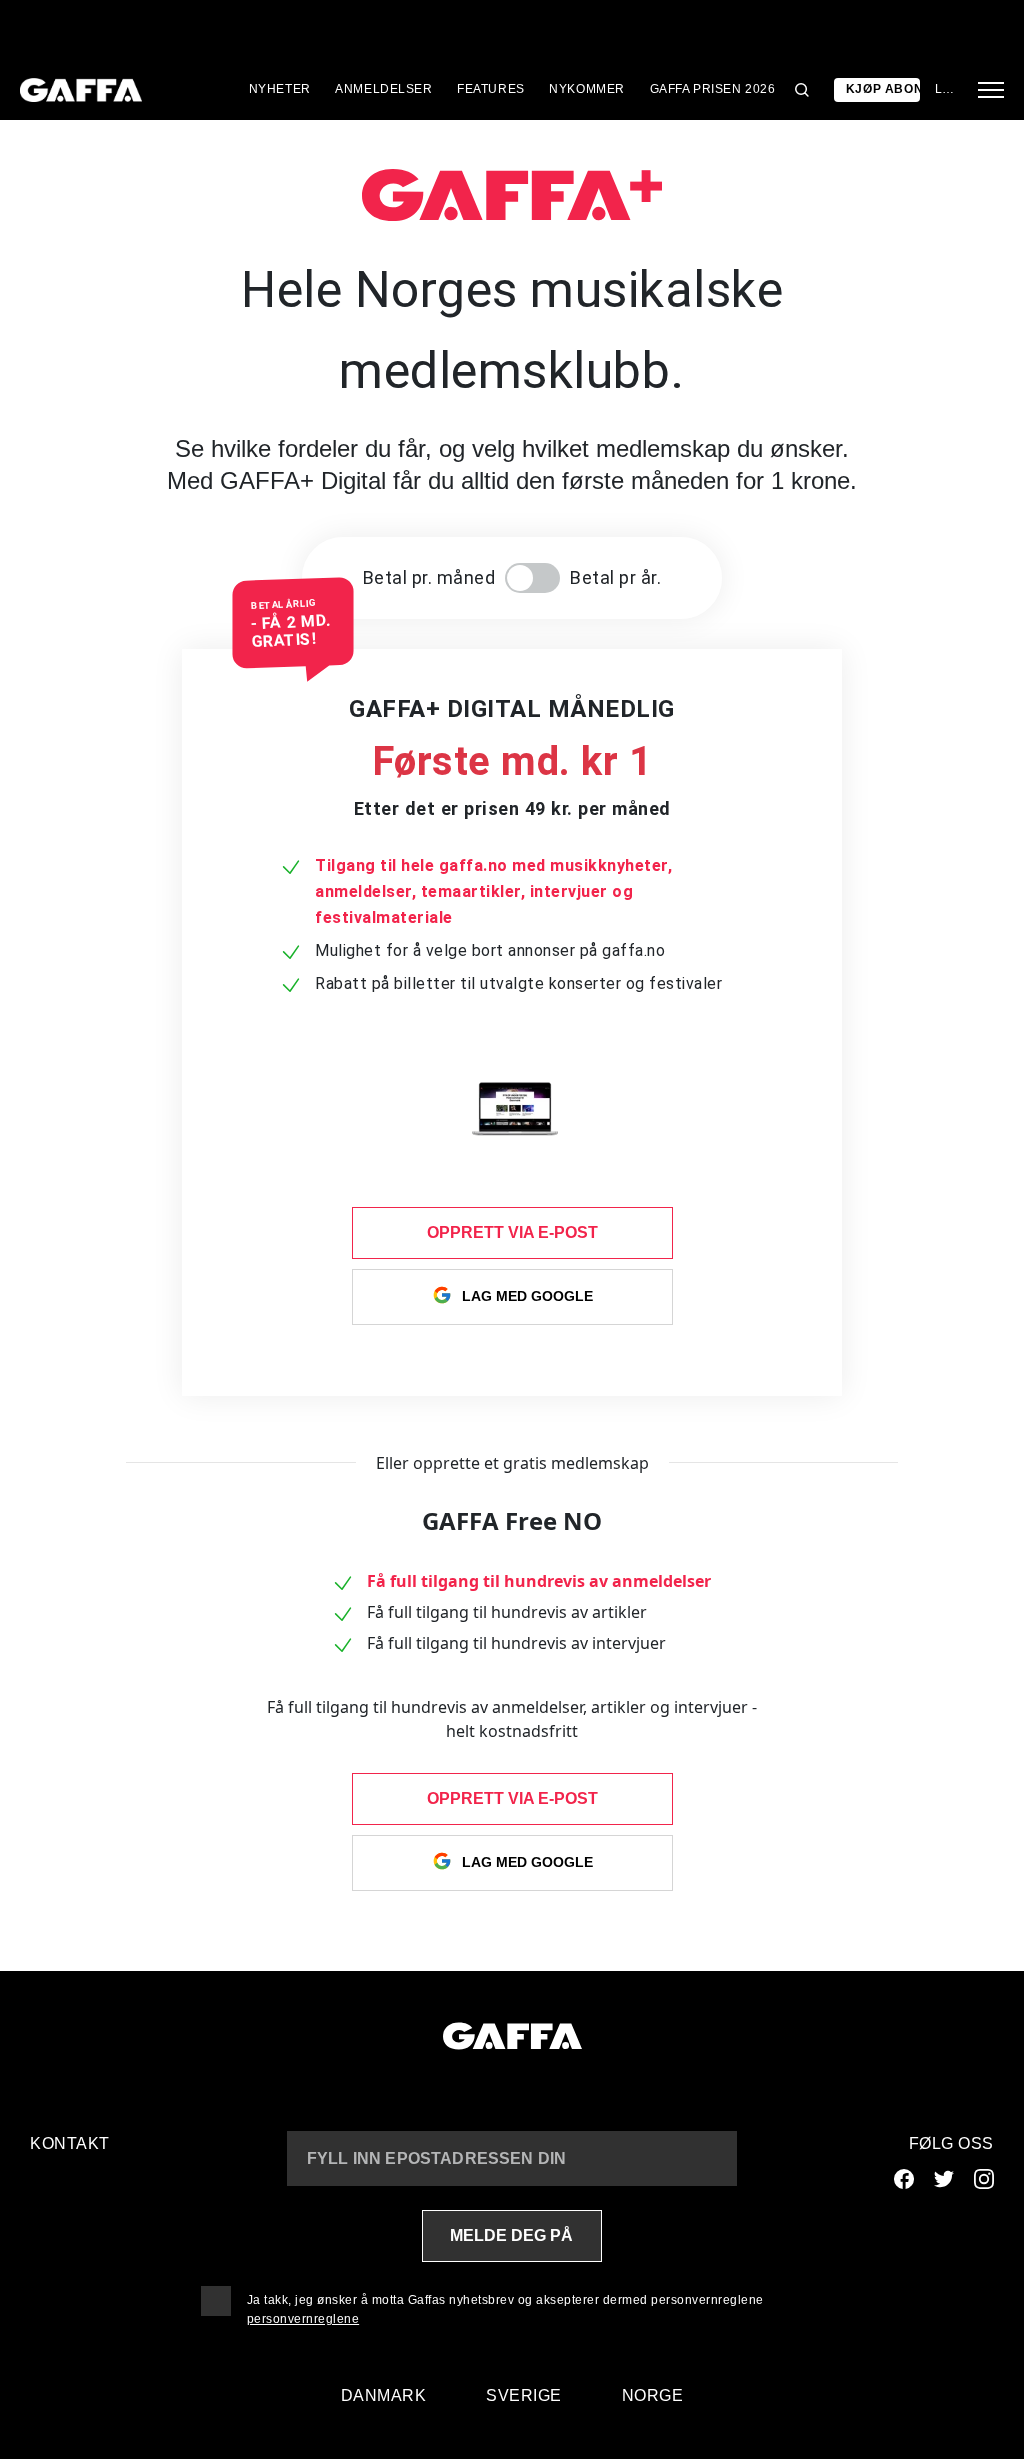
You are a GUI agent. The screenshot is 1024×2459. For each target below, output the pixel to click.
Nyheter (280, 89)
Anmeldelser (383, 89)
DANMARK (384, 2395)
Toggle (532, 578)
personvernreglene (303, 2319)
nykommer (587, 89)
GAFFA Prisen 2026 (713, 89)
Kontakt (70, 2143)
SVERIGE (524, 2395)
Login (944, 89)
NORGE (653, 2395)
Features (491, 89)
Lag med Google (527, 1296)
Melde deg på (511, 2235)
